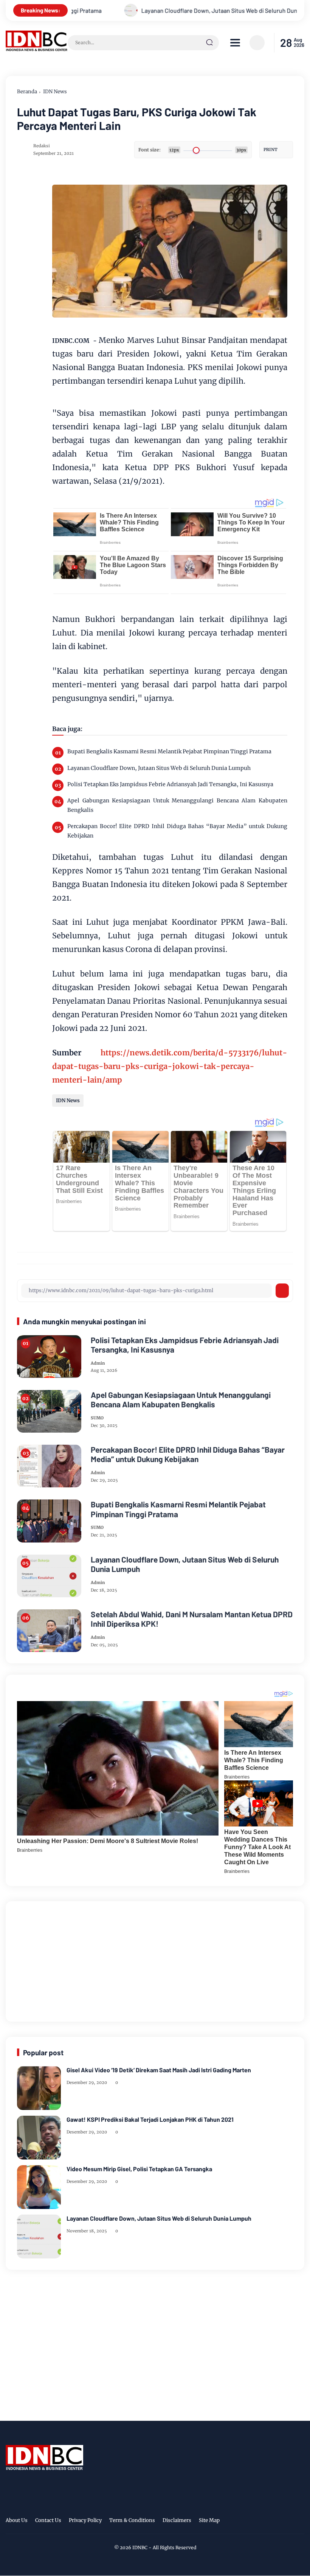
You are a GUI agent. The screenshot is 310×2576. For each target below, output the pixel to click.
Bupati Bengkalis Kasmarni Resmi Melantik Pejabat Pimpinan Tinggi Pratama (169, 751)
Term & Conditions (132, 2520)
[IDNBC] (37, 49)
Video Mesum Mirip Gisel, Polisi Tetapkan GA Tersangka (139, 2169)
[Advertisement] (155, 1960)
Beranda (27, 92)
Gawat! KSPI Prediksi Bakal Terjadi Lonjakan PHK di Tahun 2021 (150, 2119)
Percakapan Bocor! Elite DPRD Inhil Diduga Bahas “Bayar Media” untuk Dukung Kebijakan (177, 831)
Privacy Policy (85, 2520)
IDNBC (140, 2547)
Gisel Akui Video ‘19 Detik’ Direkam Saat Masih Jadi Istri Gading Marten (159, 2070)
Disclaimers (177, 2520)
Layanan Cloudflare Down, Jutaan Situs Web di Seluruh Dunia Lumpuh (146, 10)
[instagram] (276, 2522)
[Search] (209, 43)
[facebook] (253, 2522)
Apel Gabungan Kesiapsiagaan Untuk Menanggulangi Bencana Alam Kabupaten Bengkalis (177, 805)
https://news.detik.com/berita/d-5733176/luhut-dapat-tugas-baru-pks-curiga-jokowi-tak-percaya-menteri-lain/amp (170, 1066)
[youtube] (299, 2522)
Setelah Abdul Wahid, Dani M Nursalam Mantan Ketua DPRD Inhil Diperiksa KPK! (192, 1619)
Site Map (209, 2520)
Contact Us (48, 2520)
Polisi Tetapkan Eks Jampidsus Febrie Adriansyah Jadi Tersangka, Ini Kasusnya (170, 784)
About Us (17, 2520)
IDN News (55, 92)
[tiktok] (288, 2522)
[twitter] (264, 2522)
